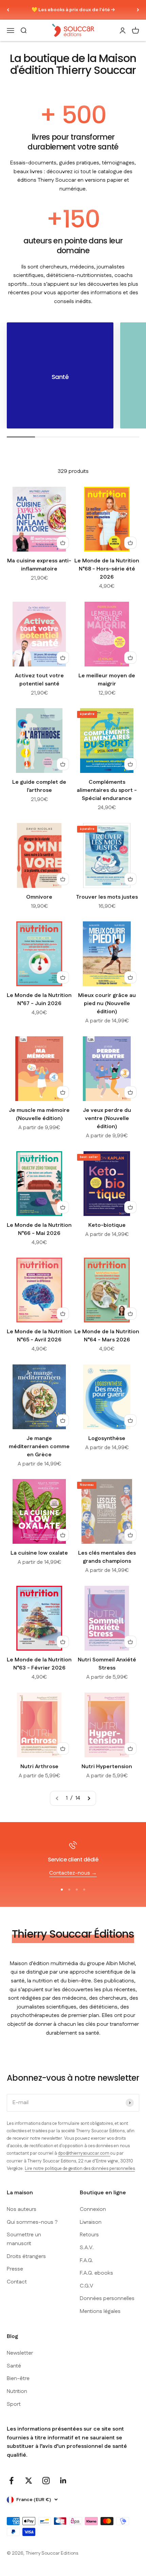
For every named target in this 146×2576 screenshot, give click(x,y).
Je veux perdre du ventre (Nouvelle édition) (107, 1119)
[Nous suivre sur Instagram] (46, 2481)
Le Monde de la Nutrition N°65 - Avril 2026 (39, 1336)
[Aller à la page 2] (89, 1798)
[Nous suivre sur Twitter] (29, 2481)
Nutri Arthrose (39, 1767)
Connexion (93, 2209)
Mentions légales (100, 2311)
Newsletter (20, 2353)
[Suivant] (138, 10)
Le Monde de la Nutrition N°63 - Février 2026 (39, 1664)
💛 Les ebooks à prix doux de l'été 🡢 (73, 10)
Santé (14, 2366)
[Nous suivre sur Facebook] (11, 2481)
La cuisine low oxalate (39, 1553)
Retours (89, 2235)
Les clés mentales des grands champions (107, 1557)
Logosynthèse (107, 1439)
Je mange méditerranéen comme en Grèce (39, 1447)
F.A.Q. (86, 2261)
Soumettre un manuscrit (24, 2239)
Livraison (91, 2222)
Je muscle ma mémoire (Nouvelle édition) (39, 1114)
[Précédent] (8, 10)
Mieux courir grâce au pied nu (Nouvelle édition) (107, 1004)
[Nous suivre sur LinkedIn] (63, 2481)
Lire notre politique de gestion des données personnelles (80, 2169)
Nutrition (17, 2391)
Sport (14, 2404)
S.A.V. (87, 2248)
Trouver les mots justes (107, 897)
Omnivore (39, 897)
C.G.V (87, 2286)
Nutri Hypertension (107, 1767)
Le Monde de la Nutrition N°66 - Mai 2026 (39, 1229)
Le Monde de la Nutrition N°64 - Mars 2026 (107, 1336)
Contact (17, 2282)
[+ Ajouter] (63, 543)
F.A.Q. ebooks (96, 2273)
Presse (15, 2269)
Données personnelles (107, 2299)
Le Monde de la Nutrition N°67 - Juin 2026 (39, 1000)
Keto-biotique (107, 1225)
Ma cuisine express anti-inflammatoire (39, 565)
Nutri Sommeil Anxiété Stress (107, 1664)
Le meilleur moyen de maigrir (107, 680)
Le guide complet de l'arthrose (39, 786)
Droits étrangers (26, 2257)
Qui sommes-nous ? (32, 2222)
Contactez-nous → (73, 1873)
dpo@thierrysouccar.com (84, 2153)
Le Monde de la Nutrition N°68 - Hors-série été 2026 (107, 569)
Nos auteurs (22, 2209)
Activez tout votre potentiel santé (39, 680)
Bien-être (18, 2379)
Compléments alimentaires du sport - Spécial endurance (107, 790)
